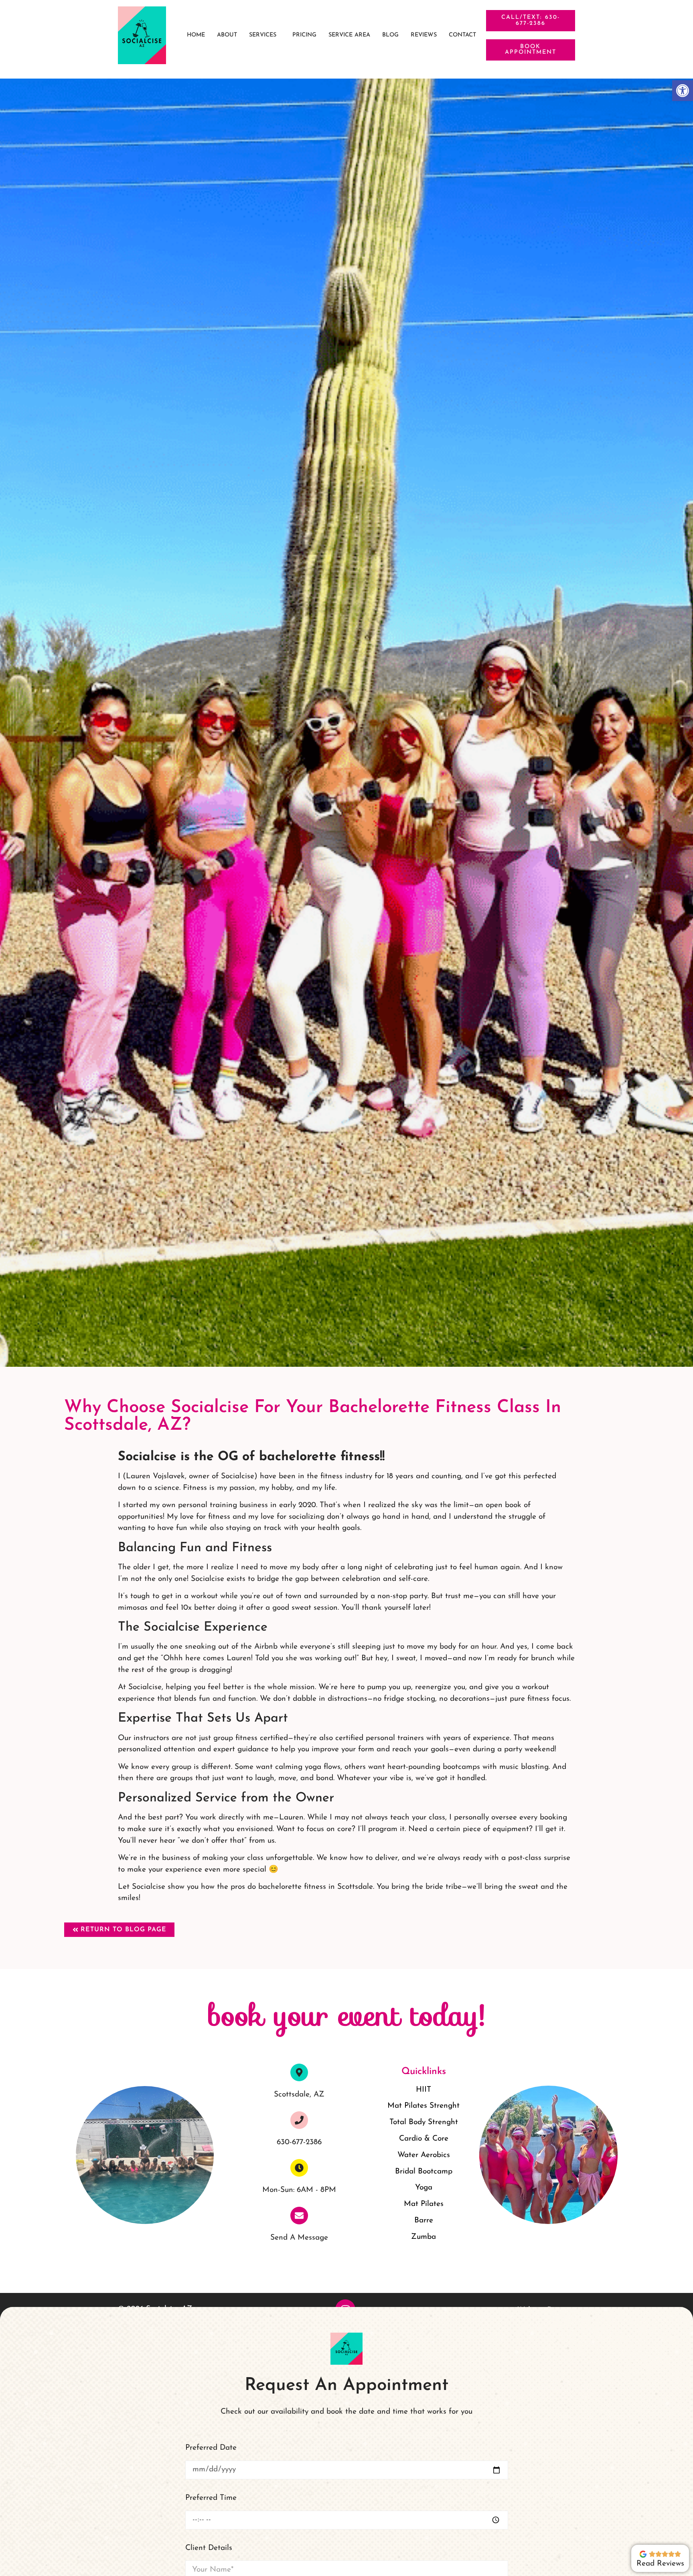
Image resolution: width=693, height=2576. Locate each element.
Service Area (349, 35)
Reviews (424, 35)
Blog (390, 35)
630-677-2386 (299, 2142)
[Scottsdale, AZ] (299, 2072)
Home (196, 35)
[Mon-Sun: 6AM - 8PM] (299, 2168)
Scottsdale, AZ (299, 2095)
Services (263, 35)
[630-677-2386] (299, 2120)
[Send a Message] (299, 2216)
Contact (462, 35)
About (227, 35)
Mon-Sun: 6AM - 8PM (299, 2190)
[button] (265, 35)
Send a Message (299, 2238)
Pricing (304, 35)
